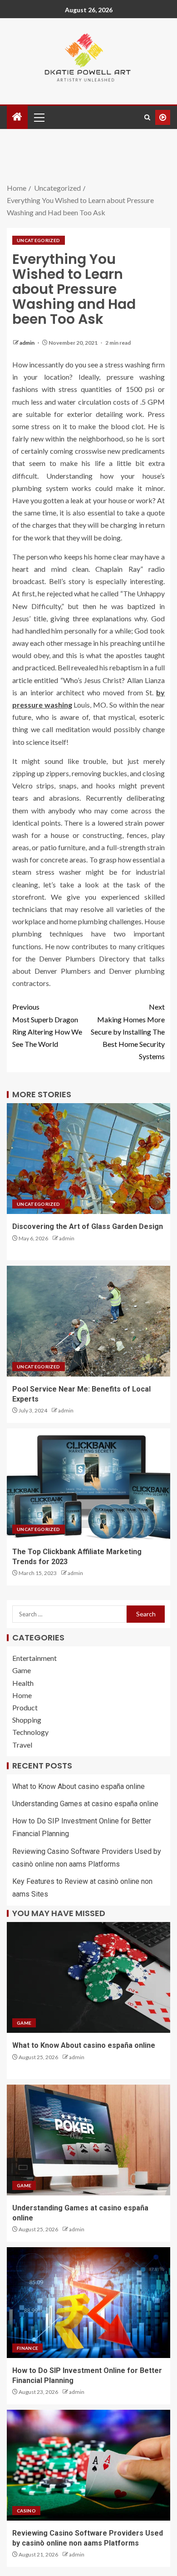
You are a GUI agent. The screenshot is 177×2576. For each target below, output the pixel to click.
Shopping (27, 1720)
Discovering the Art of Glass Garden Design (88, 1226)
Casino (26, 2511)
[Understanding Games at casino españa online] (88, 2140)
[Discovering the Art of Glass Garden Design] (88, 1159)
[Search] (147, 117)
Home (22, 1695)
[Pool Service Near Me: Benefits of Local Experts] (88, 1321)
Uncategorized (39, 240)
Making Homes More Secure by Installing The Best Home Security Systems (128, 1031)
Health (23, 1683)
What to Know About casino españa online (79, 1786)
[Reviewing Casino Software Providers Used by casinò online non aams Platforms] (88, 2465)
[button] (39, 117)
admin (27, 343)
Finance (27, 2348)
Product (25, 1707)
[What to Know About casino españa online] (88, 1977)
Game (22, 1670)
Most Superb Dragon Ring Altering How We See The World (47, 1025)
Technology (30, 1732)
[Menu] (39, 117)
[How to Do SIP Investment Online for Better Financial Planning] (88, 2303)
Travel (22, 1745)
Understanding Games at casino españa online (85, 1804)
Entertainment (34, 1658)
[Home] (17, 117)
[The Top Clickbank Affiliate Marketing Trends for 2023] (88, 1484)
